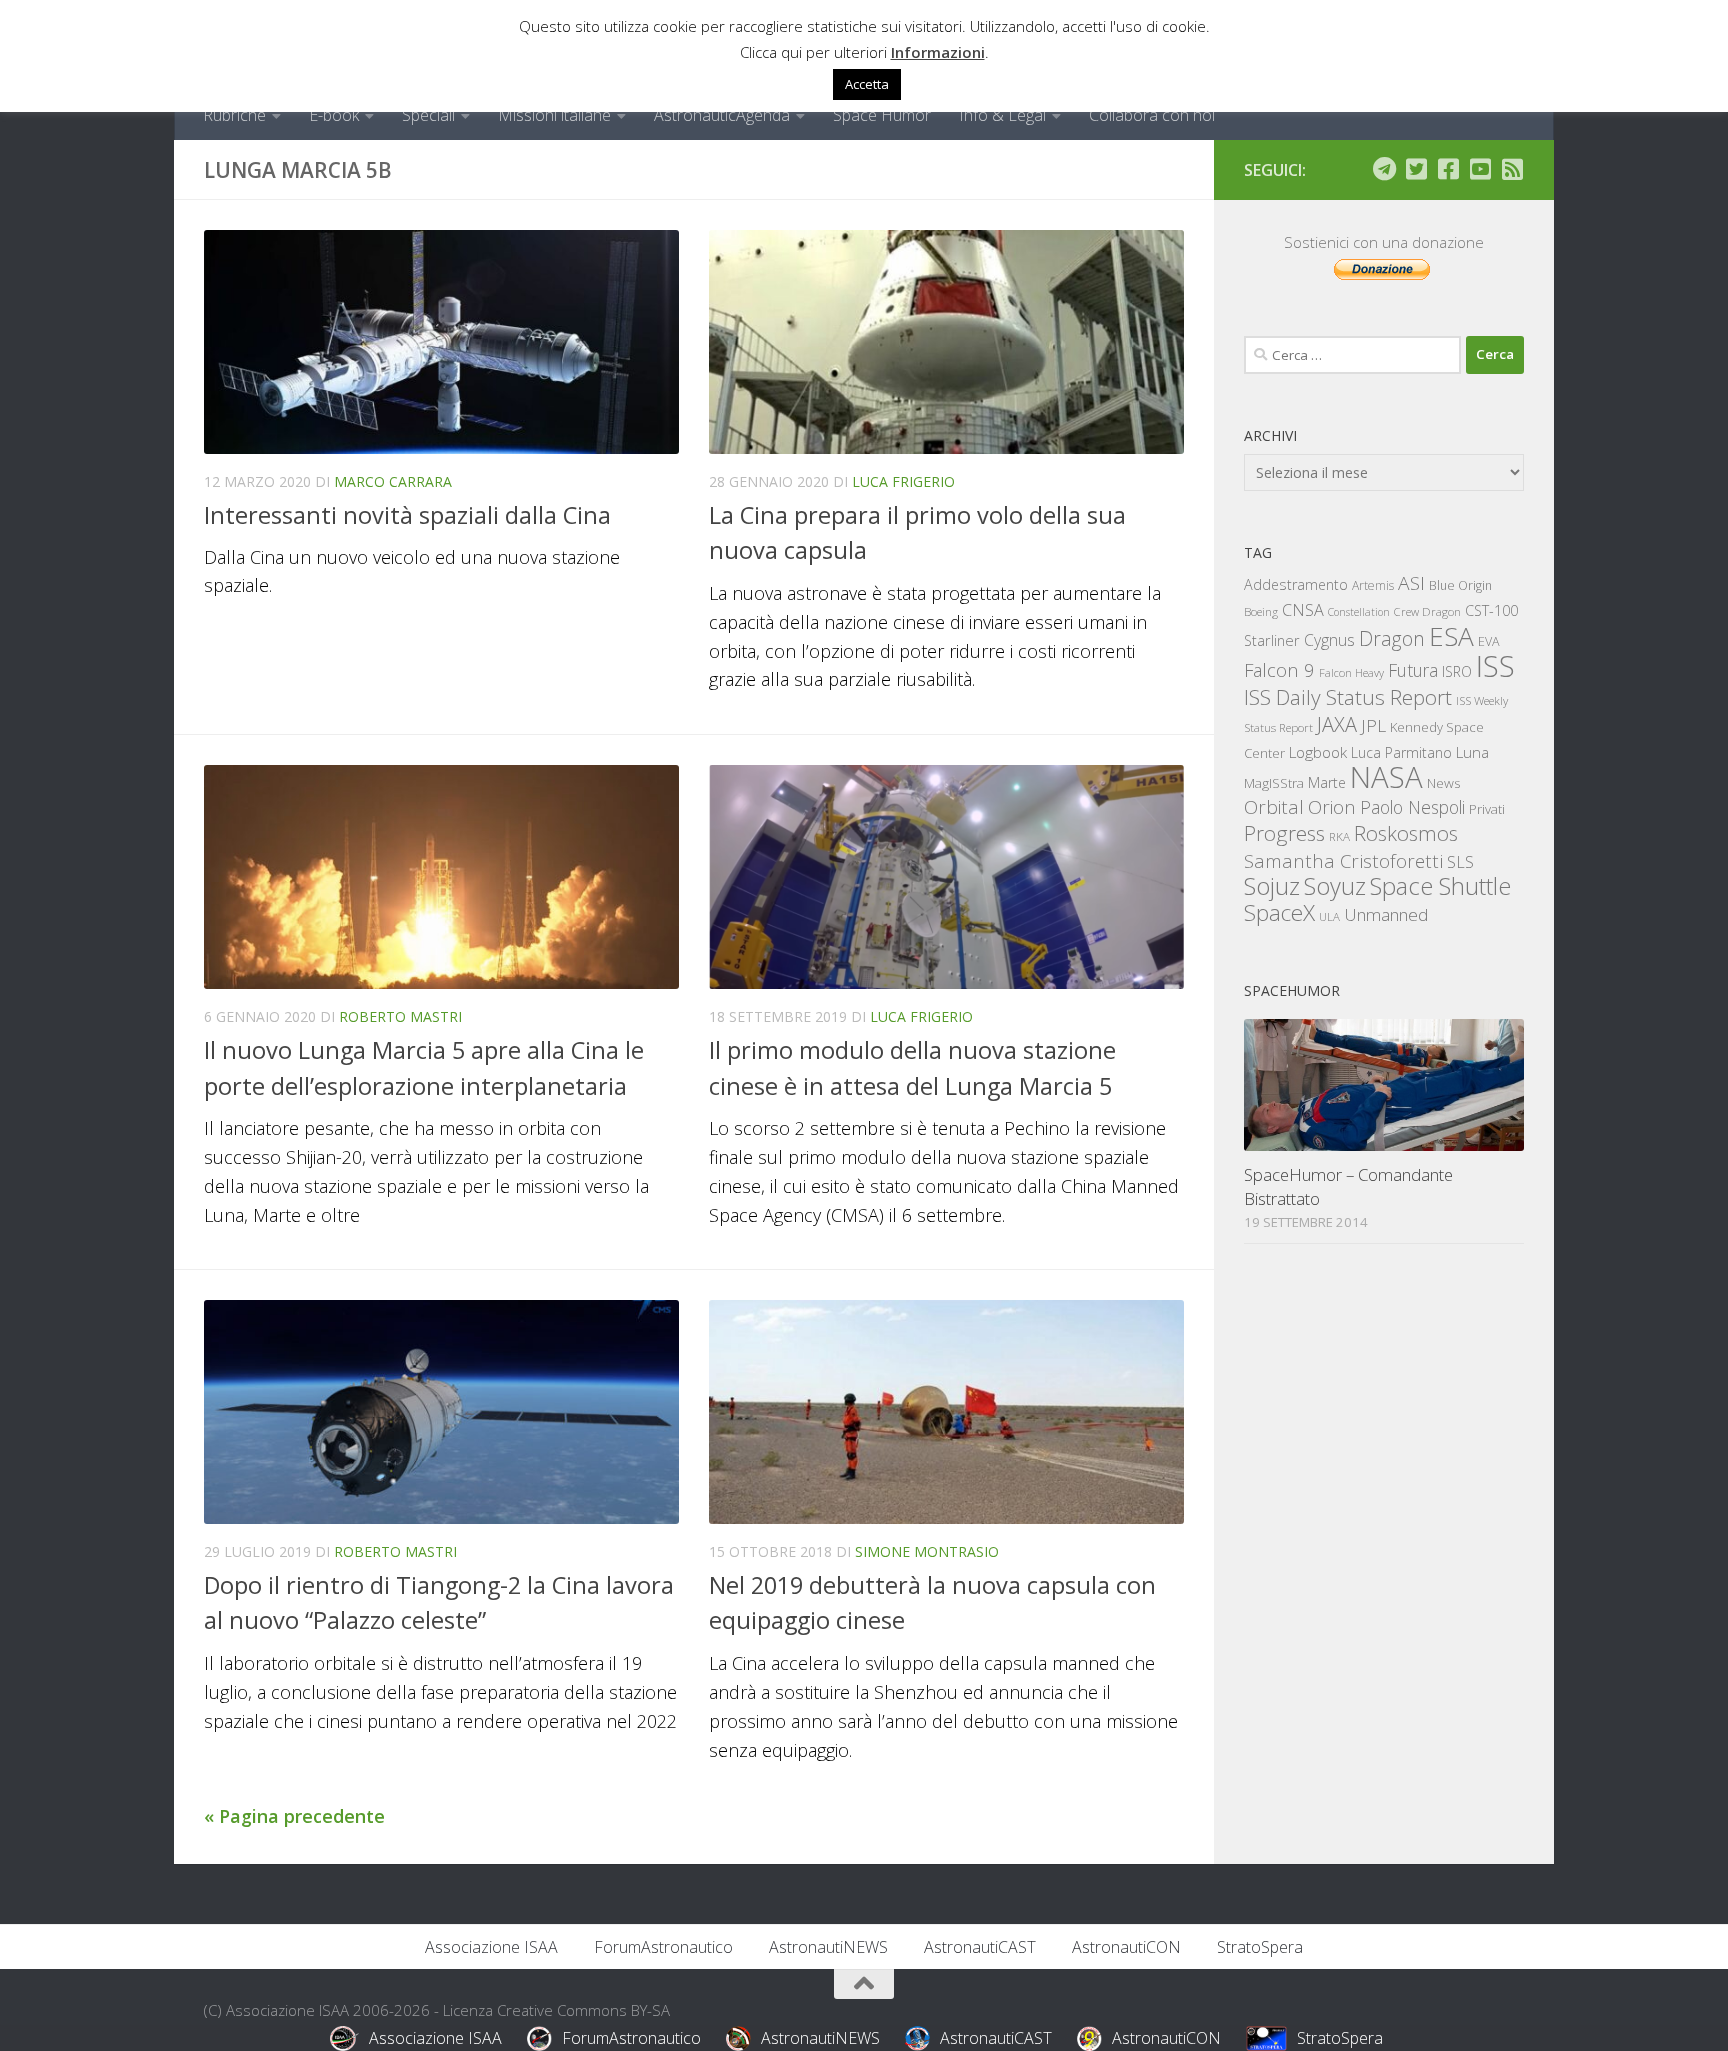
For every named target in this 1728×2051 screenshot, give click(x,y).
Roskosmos (1406, 833)
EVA (1489, 641)
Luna (1472, 752)
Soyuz (1335, 886)
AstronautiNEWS (828, 1947)
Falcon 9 (1279, 669)
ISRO (1457, 671)
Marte (1327, 782)
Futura (1413, 670)
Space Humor (882, 115)
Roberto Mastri (400, 1016)
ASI (1411, 583)
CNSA (1303, 610)
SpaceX (1279, 912)
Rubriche (234, 115)
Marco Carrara (393, 481)
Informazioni (938, 52)
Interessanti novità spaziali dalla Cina (407, 515)
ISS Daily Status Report (1348, 697)
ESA (1451, 636)
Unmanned (1386, 914)
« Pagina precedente (294, 1816)
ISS (1495, 665)
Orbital (1274, 807)
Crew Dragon (1427, 611)
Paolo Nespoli (1412, 807)
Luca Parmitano (1401, 752)
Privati (1487, 809)
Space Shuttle (1440, 885)
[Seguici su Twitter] (1416, 169)
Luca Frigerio (903, 481)
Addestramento (1296, 584)
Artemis (1373, 585)
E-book (334, 115)
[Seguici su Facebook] (1448, 169)
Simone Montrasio (927, 1551)
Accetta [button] (867, 84)
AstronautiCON (1126, 1947)
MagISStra (1274, 783)
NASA (1386, 777)
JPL (1373, 725)
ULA (1329, 916)
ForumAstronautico (663, 1947)
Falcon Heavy (1351, 672)
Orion (1332, 807)
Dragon (1392, 638)
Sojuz (1272, 885)
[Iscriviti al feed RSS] (1512, 169)
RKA (1339, 836)
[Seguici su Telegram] (1384, 169)
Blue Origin (1460, 585)
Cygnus (1329, 640)
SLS (1460, 862)
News (1444, 782)
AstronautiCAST (980, 1947)
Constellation (1359, 612)
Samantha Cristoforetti (1343, 860)
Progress (1284, 833)
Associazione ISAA (491, 1947)
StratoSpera (1260, 1947)
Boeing (1261, 611)
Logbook (1318, 752)
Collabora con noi (1152, 115)
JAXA (1337, 724)
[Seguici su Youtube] (1480, 169)
